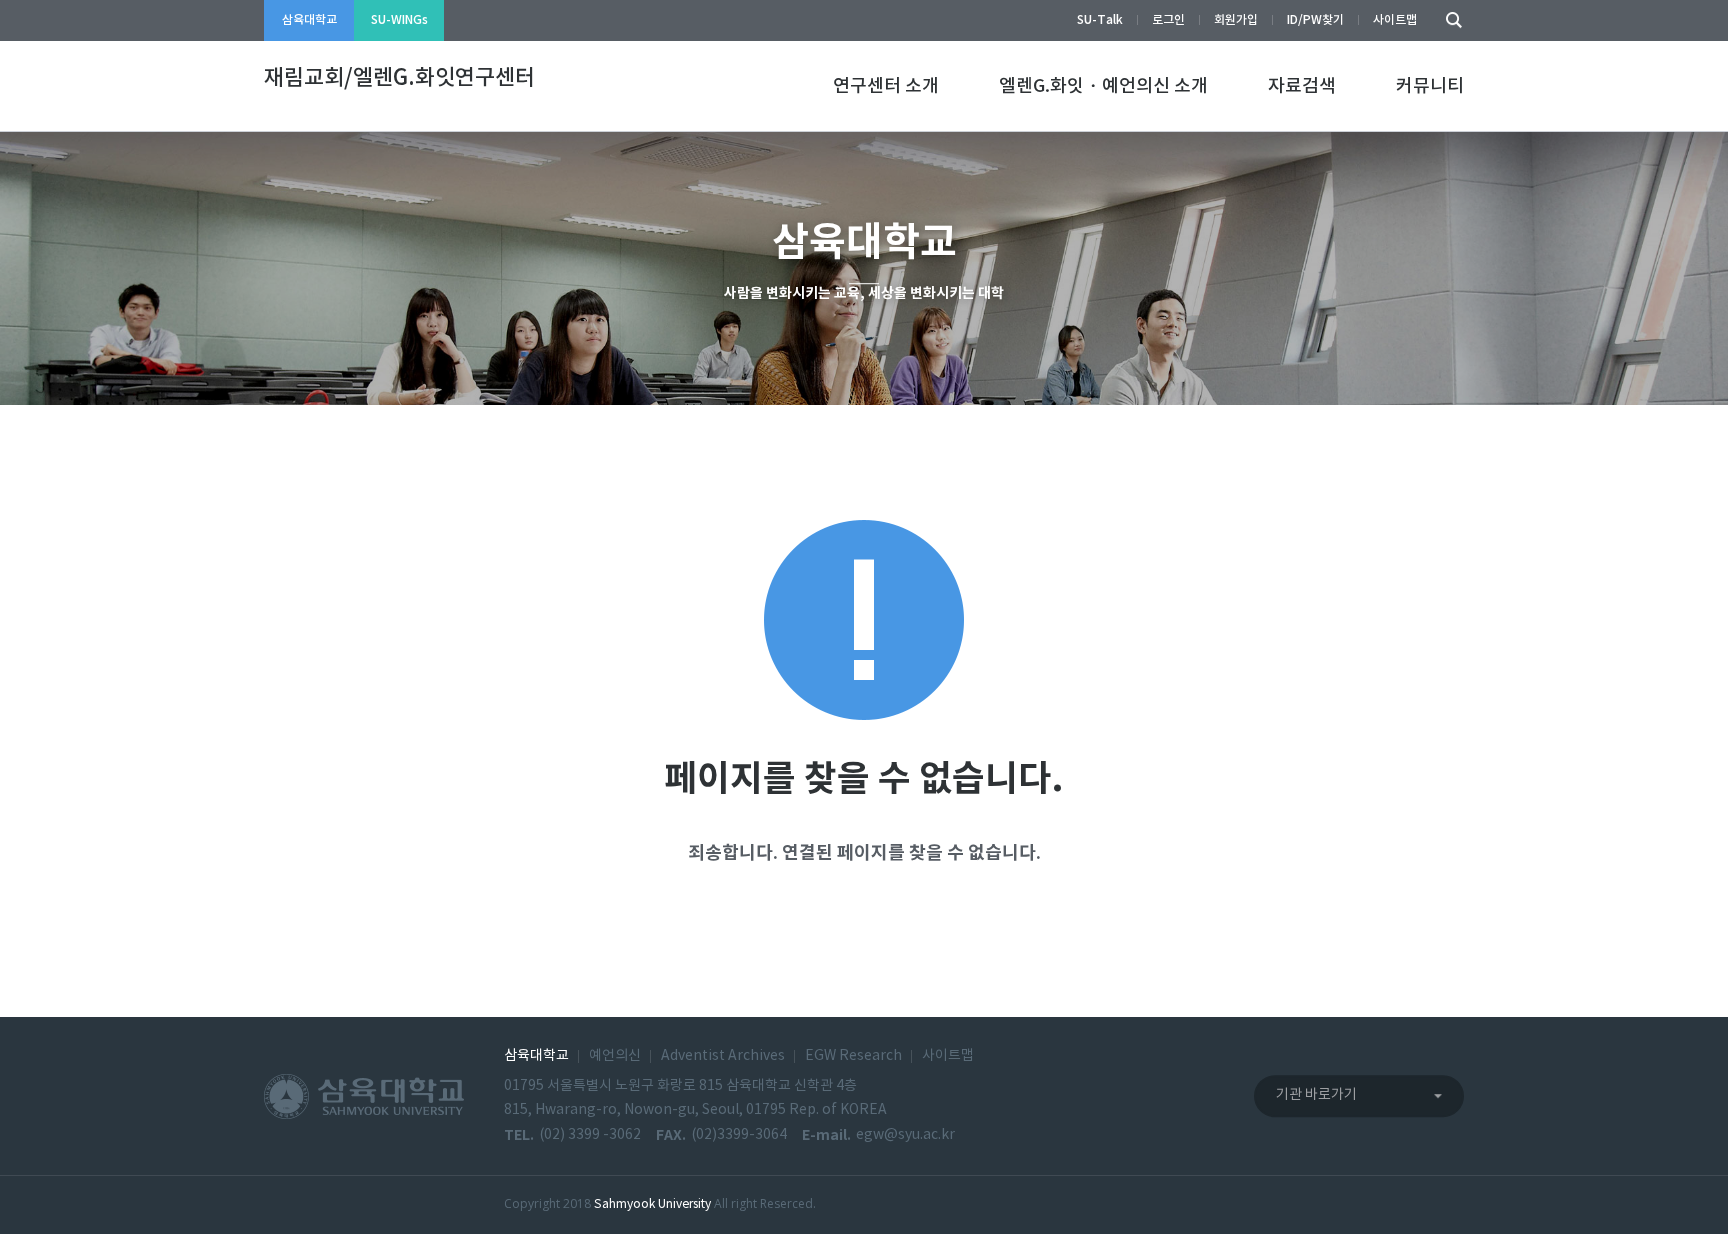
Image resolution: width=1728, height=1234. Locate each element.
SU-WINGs (399, 20)
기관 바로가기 (1316, 1095)
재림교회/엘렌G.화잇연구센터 (399, 78)
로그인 (1168, 20)
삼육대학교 (309, 20)
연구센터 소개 (886, 86)
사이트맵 (1395, 20)
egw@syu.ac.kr (905, 1135)
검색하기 (1449, 20)
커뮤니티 (1430, 86)
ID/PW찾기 (1315, 20)
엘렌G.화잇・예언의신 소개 (1103, 86)
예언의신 (615, 1056)
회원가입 (1236, 20)
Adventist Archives (723, 1056)
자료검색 (1302, 86)
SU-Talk (1100, 20)
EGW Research (853, 1056)
